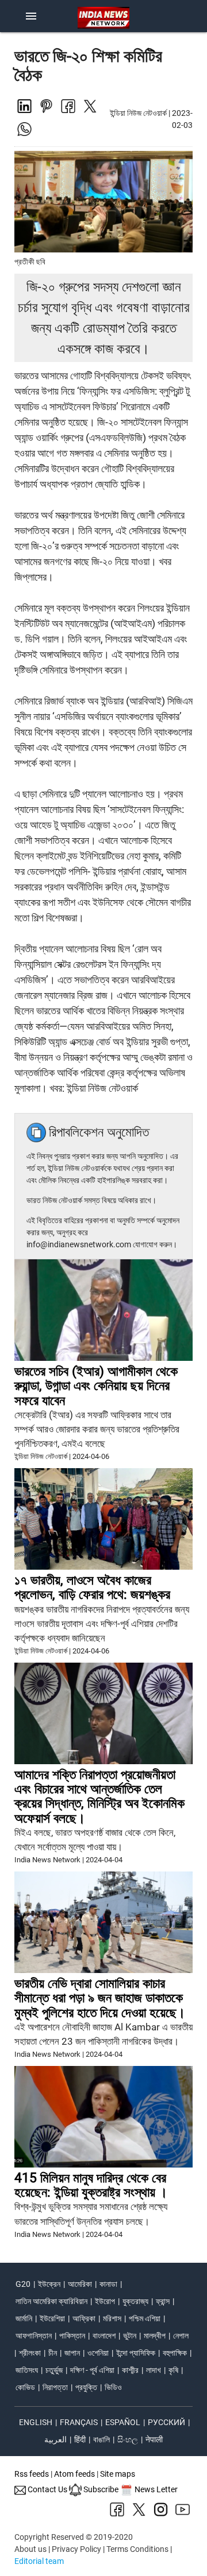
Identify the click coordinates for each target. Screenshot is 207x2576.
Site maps (118, 2474)
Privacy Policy (76, 2549)
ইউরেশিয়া (52, 2318)
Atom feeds (74, 2474)
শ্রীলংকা (30, 2353)
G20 (23, 2284)
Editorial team (39, 2561)
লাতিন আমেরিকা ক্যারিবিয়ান (51, 2301)
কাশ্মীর (130, 2370)
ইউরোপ (105, 2301)
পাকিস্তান (72, 2336)
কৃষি (173, 2370)
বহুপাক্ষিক (175, 2353)
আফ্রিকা (84, 2318)
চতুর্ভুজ (54, 2370)
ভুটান (130, 2336)
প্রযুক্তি (86, 2387)
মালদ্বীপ (155, 2336)
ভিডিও (113, 2387)
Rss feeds (32, 2474)
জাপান (72, 2353)
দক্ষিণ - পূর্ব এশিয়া (92, 2370)
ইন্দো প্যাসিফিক (136, 2353)
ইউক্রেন (49, 2284)
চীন (53, 2353)
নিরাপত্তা (55, 2387)
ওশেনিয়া (98, 2353)
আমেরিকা (80, 2284)
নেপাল (181, 2336)
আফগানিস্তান (34, 2336)
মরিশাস (112, 2318)
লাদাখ (154, 2370)
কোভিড (25, 2387)
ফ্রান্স (163, 2301)
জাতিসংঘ (27, 2370)
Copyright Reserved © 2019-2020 (74, 2537)
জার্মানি (24, 2318)
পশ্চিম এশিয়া (145, 2318)
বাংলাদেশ (104, 2336)
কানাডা (108, 2284)
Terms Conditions (137, 2549)
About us (30, 2549)
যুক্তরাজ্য (135, 2301)
